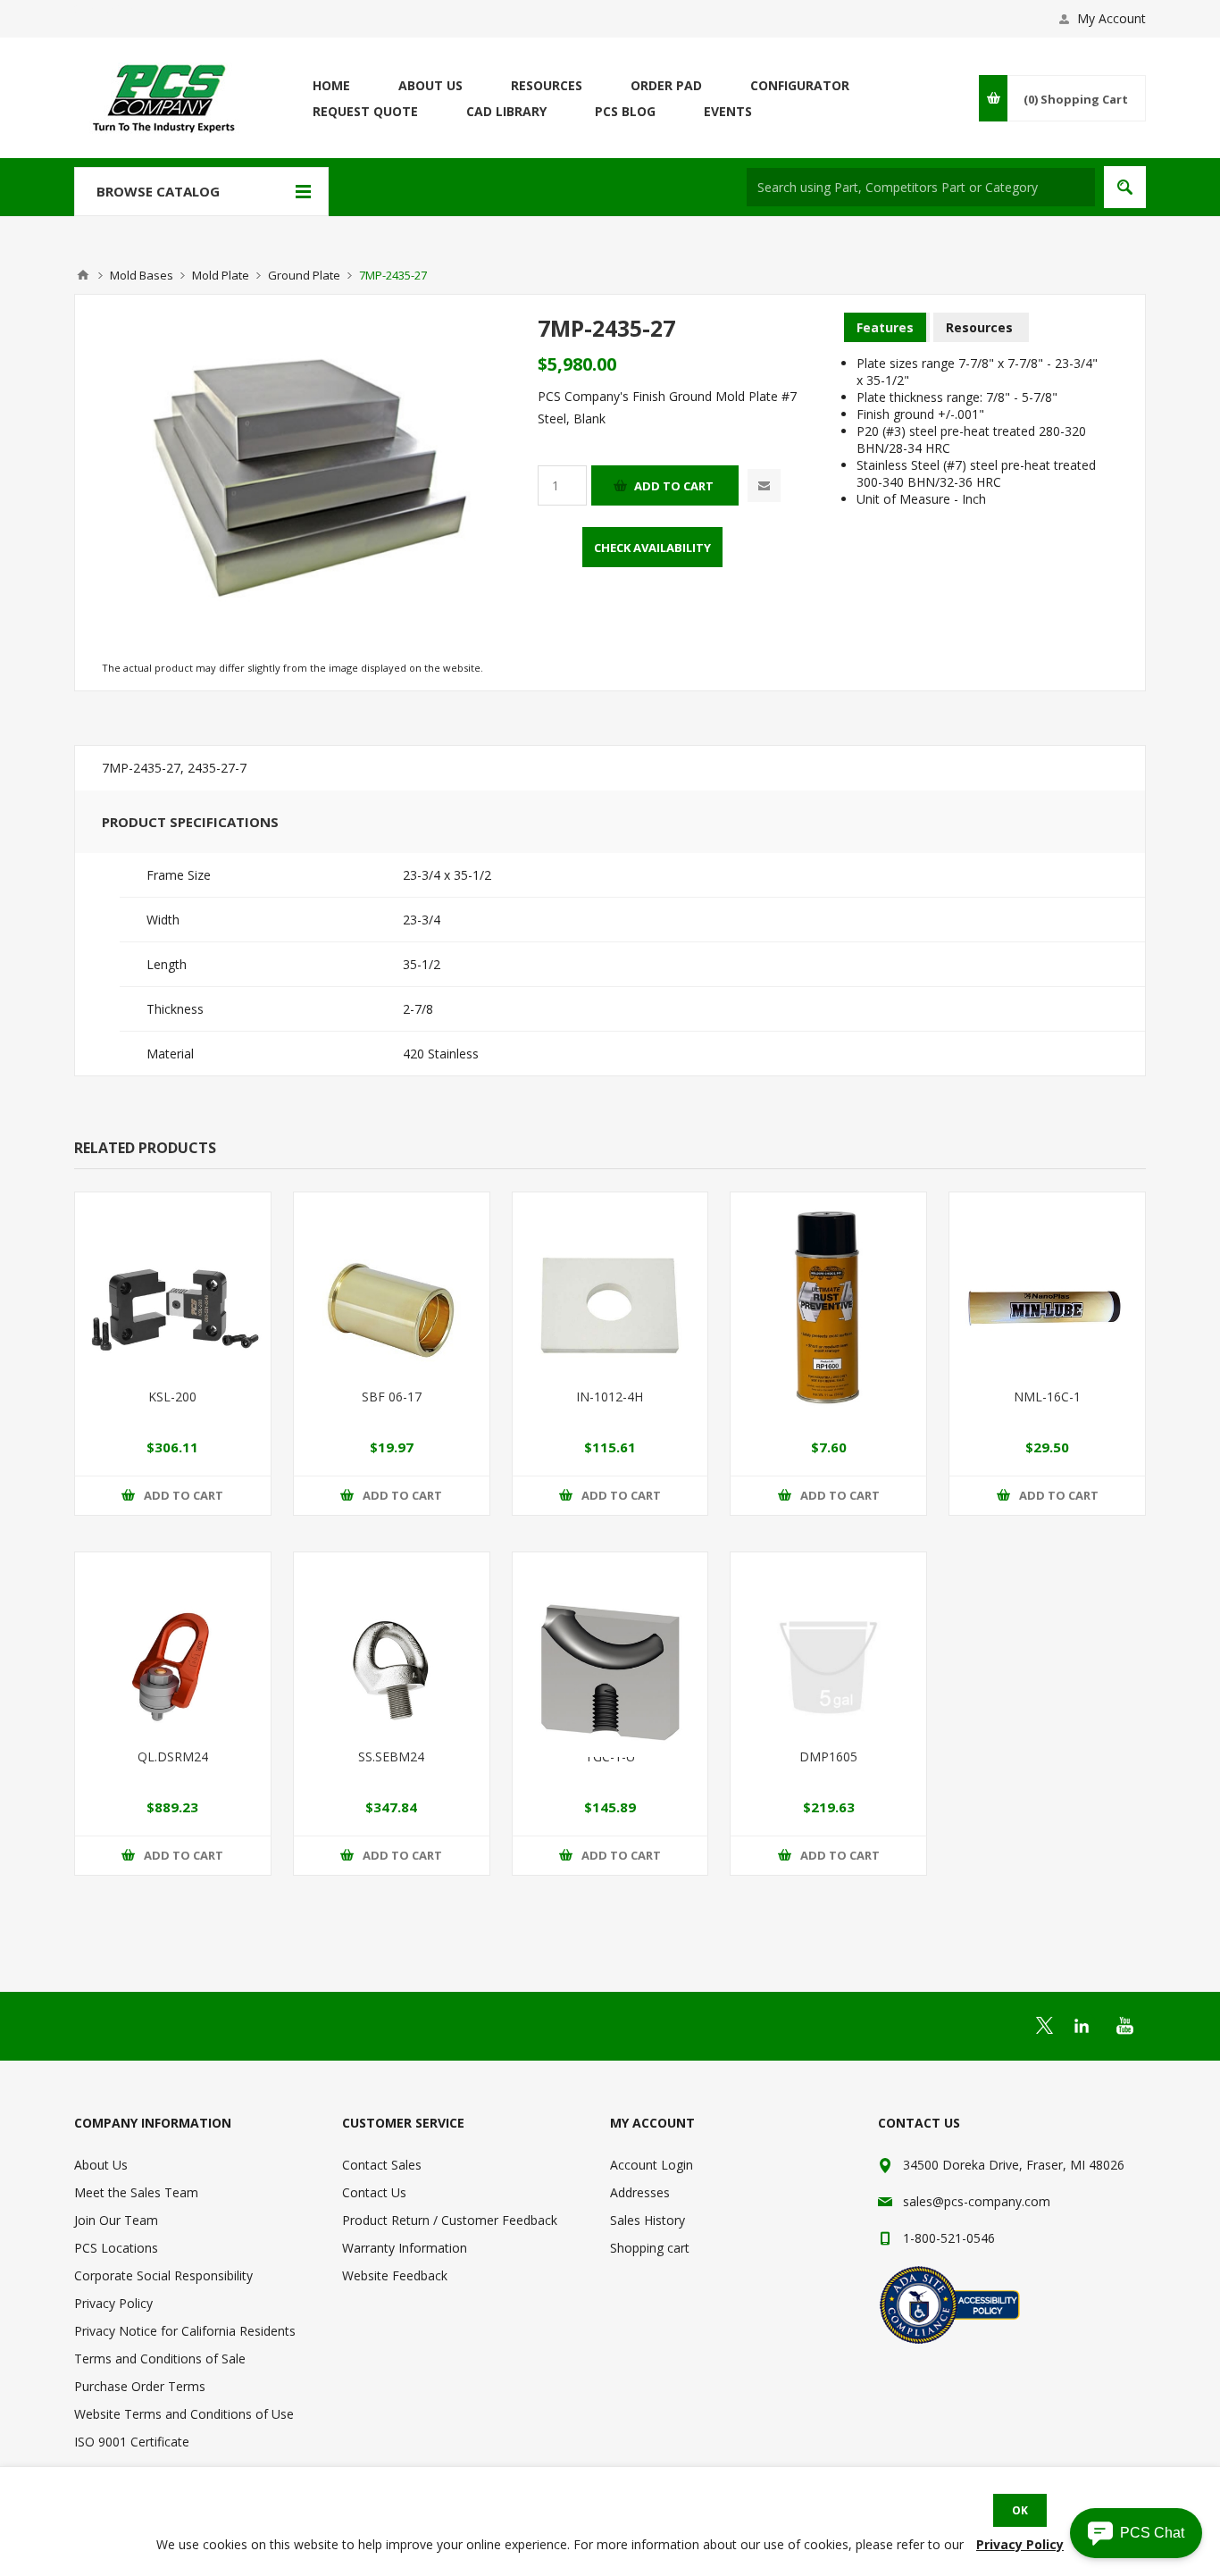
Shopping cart (650, 2248)
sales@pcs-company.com (977, 2201)
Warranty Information (405, 2248)
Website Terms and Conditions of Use (184, 2414)
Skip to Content (119, 8)
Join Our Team (116, 2220)
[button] (1136, 2533)
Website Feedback (395, 2275)
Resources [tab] (979, 327)
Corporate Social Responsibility (163, 2275)
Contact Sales (382, 2165)
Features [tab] (885, 327)
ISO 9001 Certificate (132, 2442)
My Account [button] (1111, 18)
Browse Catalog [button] (158, 191)
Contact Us (374, 2192)
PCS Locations (116, 2248)
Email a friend (764, 485)
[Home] (83, 275)
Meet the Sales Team (136, 2192)
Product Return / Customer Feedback (450, 2220)
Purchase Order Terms (140, 2386)
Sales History (648, 2220)
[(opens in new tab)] (1045, 2025)
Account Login (652, 2165)
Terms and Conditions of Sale (160, 2359)
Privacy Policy (113, 2303)
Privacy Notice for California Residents (185, 2331)
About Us (101, 2165)
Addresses (640, 2192)
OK (1020, 2510)
